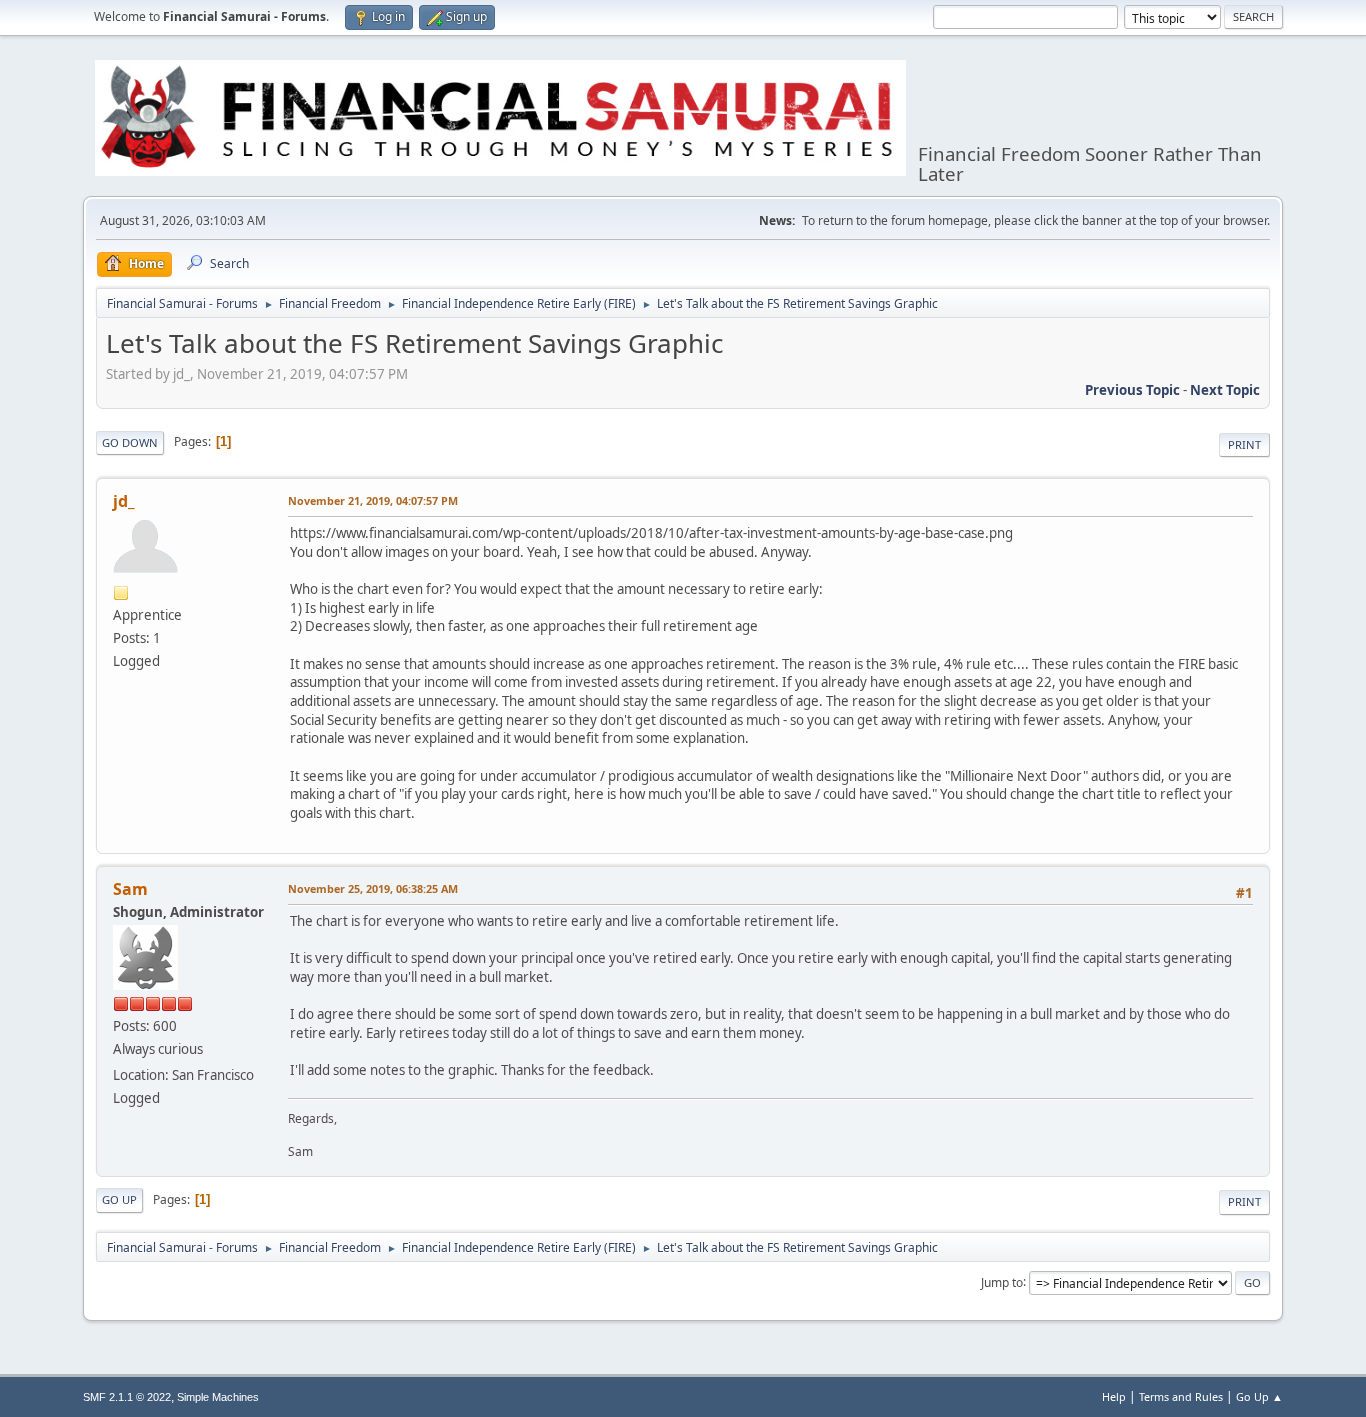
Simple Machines (218, 1397)
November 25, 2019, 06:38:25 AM (373, 888)
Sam (130, 889)
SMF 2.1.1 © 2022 (127, 1397)
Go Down (130, 442)
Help (1114, 1396)
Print (1244, 444)
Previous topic (1132, 390)
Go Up (119, 1199)
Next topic (1225, 390)
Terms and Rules (1181, 1396)
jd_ (124, 501)
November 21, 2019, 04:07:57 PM (373, 500)
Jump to (1002, 1281)
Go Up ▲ (1259, 1396)
